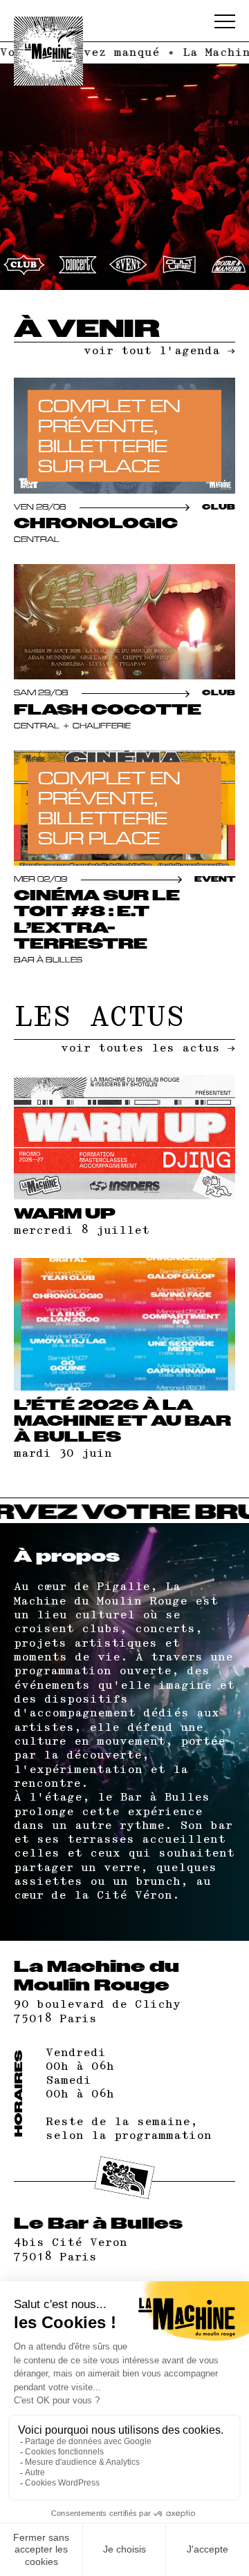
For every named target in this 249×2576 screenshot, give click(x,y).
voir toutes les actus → (148, 1048)
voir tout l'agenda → (159, 351)
